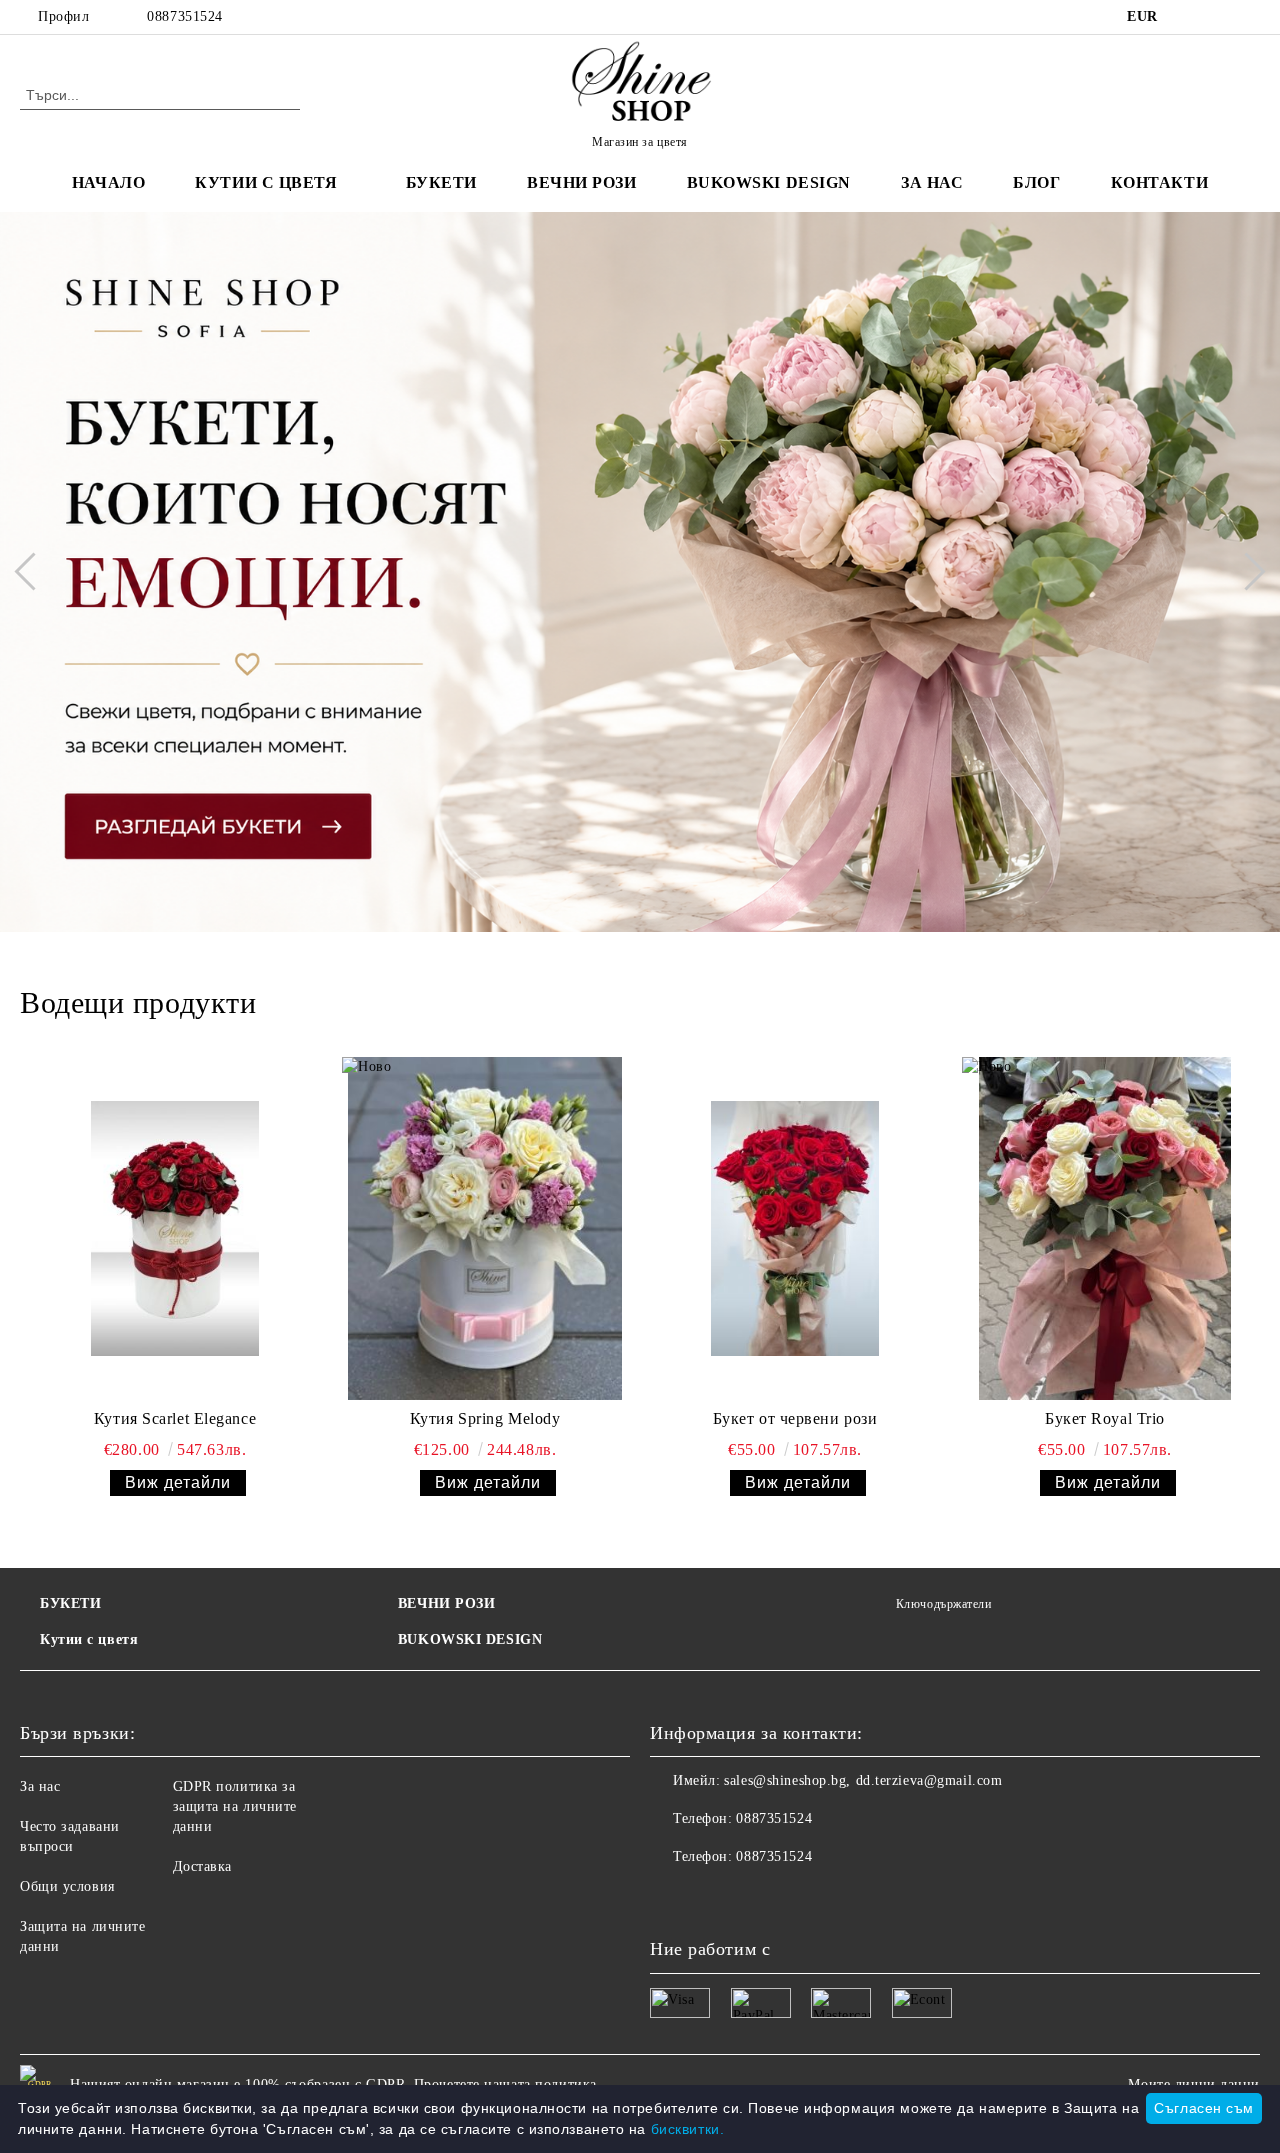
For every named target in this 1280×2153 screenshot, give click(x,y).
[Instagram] (1249, 17)
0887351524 (185, 16)
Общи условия (67, 1886)
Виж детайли (178, 1482)
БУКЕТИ (70, 1603)
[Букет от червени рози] (795, 1228)
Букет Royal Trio (1105, 1418)
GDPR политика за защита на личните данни (235, 1806)
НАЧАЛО (108, 182)
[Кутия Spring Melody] (485, 1228)
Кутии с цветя (266, 182)
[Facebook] (1189, 17)
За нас (40, 1786)
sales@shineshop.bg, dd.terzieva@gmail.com (863, 1780)
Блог (1036, 182)
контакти (1159, 182)
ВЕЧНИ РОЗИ (447, 1603)
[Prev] (33, 572)
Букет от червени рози (795, 1418)
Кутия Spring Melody (485, 1418)
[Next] (1246, 572)
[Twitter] (1219, 17)
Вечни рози (582, 182)
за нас (932, 182)
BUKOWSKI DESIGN (470, 1639)
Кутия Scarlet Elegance (175, 1418)
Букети (441, 182)
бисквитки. (688, 2129)
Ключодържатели (943, 1604)
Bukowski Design (769, 182)
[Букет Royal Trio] (1105, 1228)
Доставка (202, 1866)
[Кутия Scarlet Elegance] (175, 1228)
